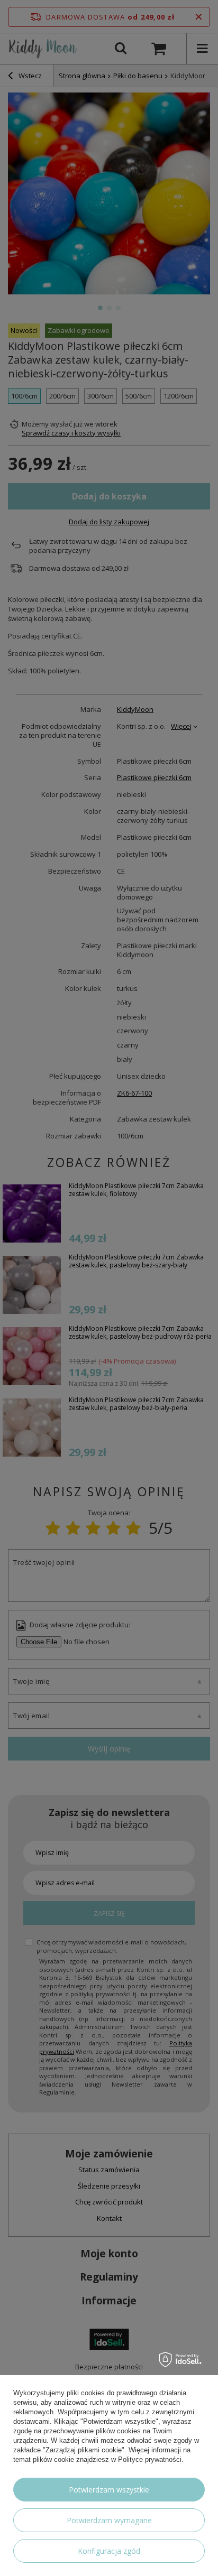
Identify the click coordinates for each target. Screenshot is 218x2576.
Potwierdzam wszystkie (109, 2490)
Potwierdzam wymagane (109, 2520)
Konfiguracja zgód (109, 2551)
